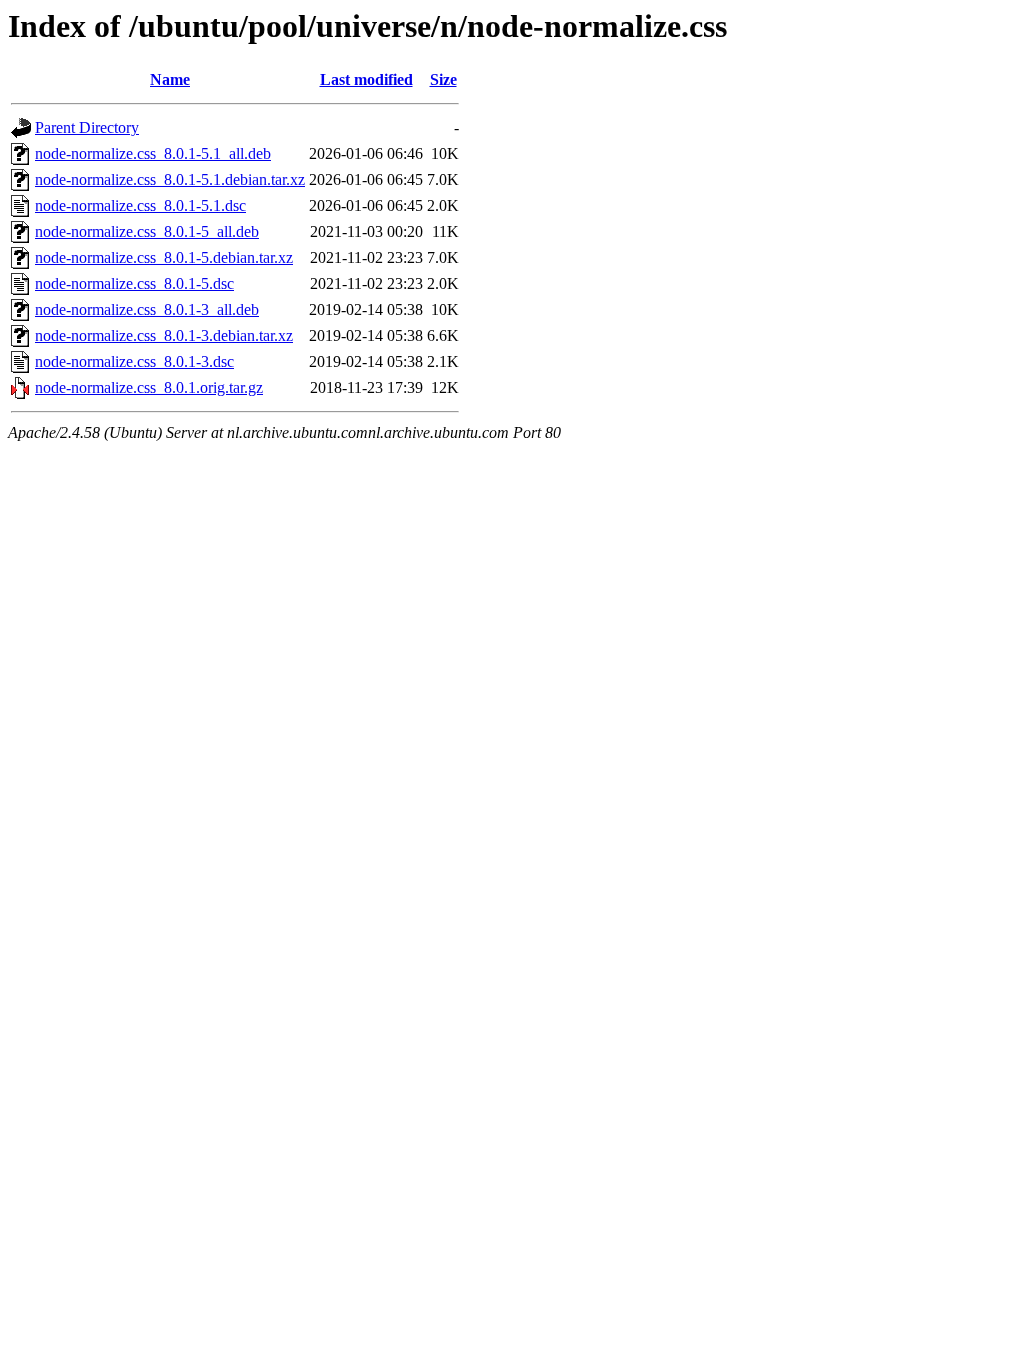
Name (170, 79)
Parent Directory (87, 127)
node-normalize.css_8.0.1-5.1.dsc (140, 205)
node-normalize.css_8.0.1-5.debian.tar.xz (164, 257)
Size (443, 79)
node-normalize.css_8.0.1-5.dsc (134, 283)
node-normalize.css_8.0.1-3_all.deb (147, 309)
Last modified (366, 79)
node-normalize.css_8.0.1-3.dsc (134, 361)
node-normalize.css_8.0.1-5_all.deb (147, 231)
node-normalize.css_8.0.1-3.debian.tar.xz (164, 335)
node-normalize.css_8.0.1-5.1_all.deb (153, 153)
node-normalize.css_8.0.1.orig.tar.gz (149, 387)
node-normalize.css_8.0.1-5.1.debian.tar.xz (170, 179)
